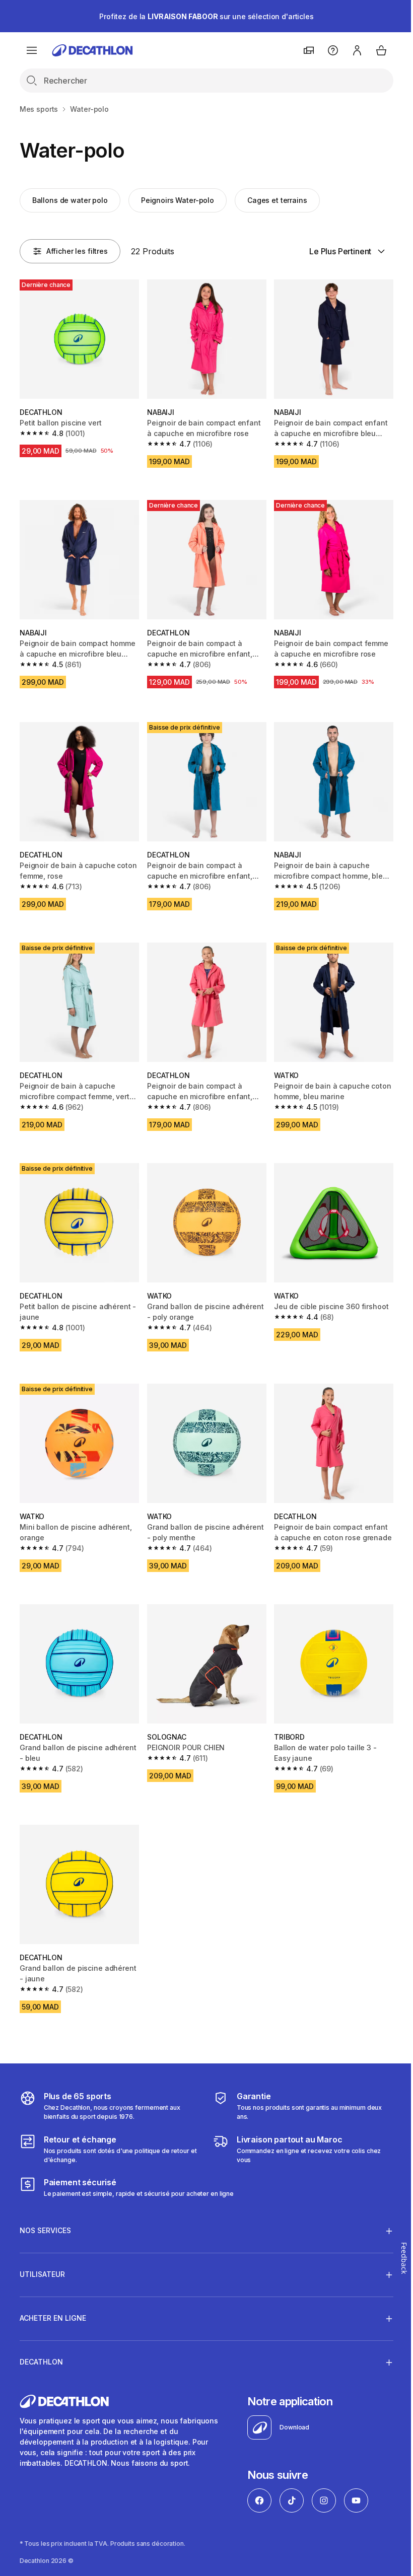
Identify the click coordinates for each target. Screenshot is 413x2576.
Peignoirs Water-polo (178, 200)
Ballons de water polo (70, 200)
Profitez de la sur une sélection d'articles (206, 16)
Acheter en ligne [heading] (53, 2298)
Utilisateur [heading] (42, 2254)
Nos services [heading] (45, 2210)
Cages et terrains (277, 200)
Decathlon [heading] (41, 2342)
